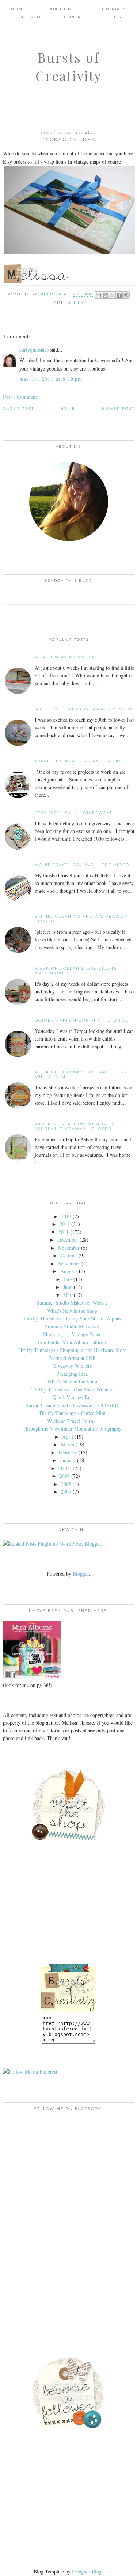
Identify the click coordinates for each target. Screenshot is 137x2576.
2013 (66, 1216)
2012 (65, 1224)
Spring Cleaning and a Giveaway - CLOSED (72, 1405)
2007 (66, 1492)
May (68, 1295)
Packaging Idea (72, 1374)
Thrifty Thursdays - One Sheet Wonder (72, 1389)
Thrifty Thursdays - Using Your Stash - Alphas (72, 1318)
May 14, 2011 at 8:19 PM (51, 379)
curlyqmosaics (34, 350)
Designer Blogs (88, 2571)
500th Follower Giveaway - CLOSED (84, 709)
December (68, 1240)
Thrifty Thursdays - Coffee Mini (72, 1413)
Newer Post (118, 408)
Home (18, 9)
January (68, 1460)
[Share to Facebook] (119, 295)
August (68, 1271)
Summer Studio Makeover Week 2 (72, 1303)
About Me (63, 9)
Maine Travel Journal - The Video (82, 865)
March (68, 1444)
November (69, 1248)
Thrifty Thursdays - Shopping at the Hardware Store (72, 1350)
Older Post (18, 408)
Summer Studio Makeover (72, 1326)
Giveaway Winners (72, 1366)
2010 (64, 1468)
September (69, 1263)
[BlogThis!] (105, 295)
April (68, 1437)
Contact (75, 17)
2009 (65, 1476)
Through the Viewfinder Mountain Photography (72, 1429)
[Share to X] (112, 295)
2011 (64, 1232)
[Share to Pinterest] (126, 295)
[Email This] (98, 295)
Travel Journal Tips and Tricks (78, 761)
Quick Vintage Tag (72, 1397)
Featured (28, 17)
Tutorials (113, 9)
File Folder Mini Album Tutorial (72, 1342)
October (69, 1255)
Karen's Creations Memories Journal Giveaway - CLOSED (75, 1126)
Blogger (81, 1574)
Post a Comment (20, 397)
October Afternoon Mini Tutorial (82, 1020)
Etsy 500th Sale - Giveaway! (73, 813)
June (68, 1287)
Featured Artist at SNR (72, 1358)
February (68, 1452)
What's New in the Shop (72, 1311)
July (68, 1279)
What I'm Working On (64, 657)
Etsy (116, 17)
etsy (80, 302)
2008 (66, 1484)
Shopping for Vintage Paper (72, 1334)
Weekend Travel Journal (72, 1421)
